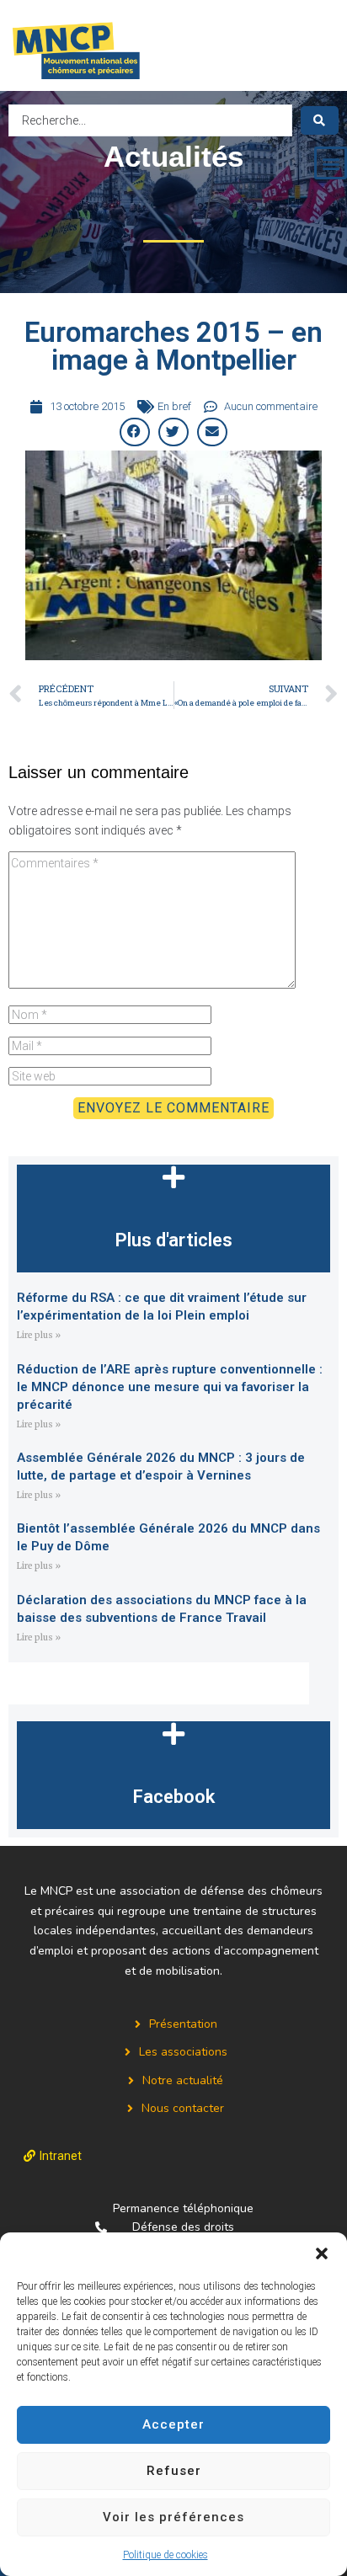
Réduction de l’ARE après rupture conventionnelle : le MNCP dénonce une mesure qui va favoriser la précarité (170, 1387)
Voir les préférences (173, 2517)
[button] (322, 2253)
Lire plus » (39, 1335)
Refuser (174, 2471)
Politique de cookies (165, 2555)
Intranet (61, 2156)
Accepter (173, 2424)
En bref (174, 406)
